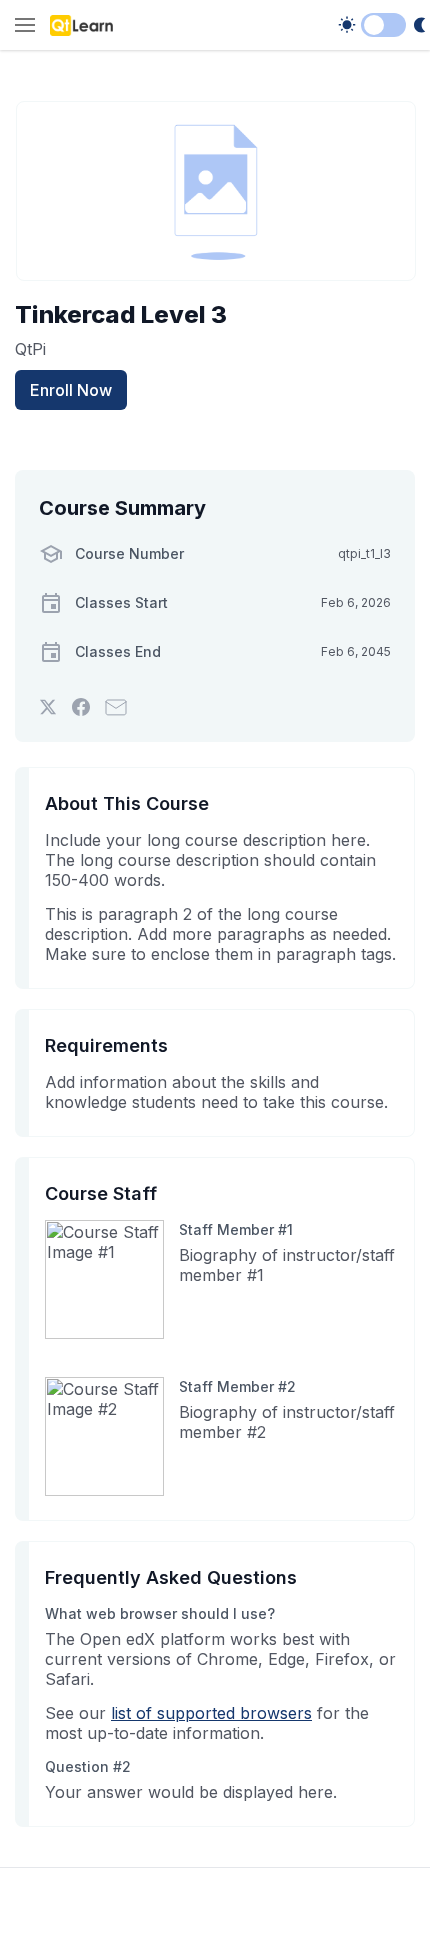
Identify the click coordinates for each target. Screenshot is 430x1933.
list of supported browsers (211, 1713)
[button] (25, 26)
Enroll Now (71, 390)
